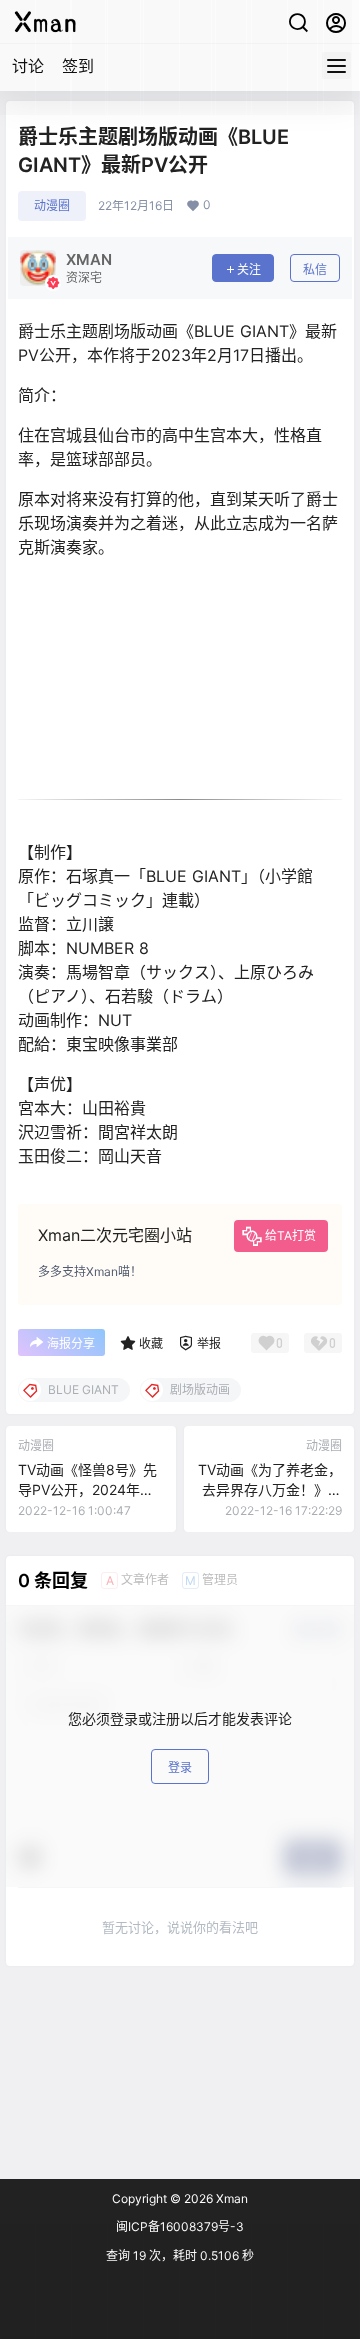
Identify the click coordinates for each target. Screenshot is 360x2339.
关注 (249, 269)
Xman (230, 2198)
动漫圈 (52, 205)
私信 (315, 269)
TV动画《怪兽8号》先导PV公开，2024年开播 (87, 1489)
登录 (180, 1767)
